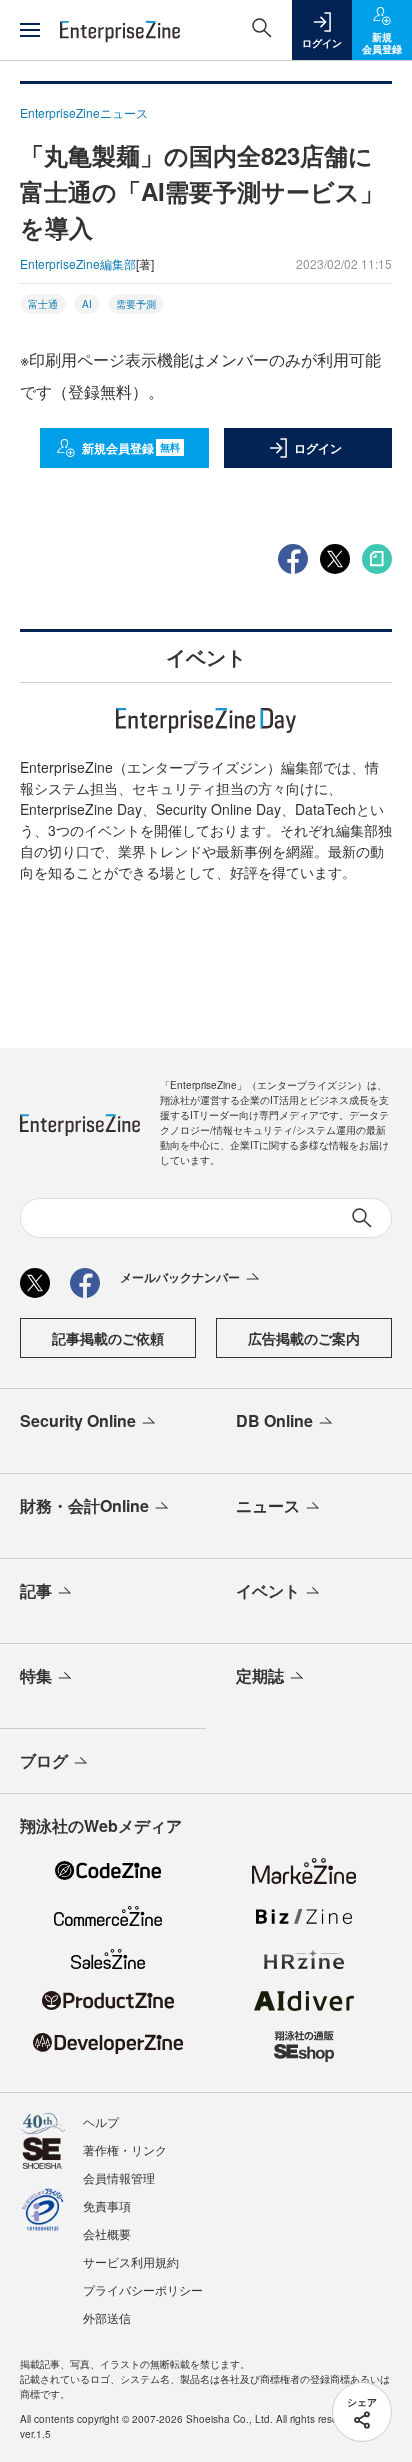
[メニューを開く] (30, 30)
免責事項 (107, 2205)
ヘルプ (101, 2121)
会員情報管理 (119, 2177)
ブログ (44, 1760)
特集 (36, 1675)
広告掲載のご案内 (304, 1338)
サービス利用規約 (131, 2261)
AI (87, 304)
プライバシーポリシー (143, 2289)
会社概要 (107, 2233)
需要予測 (136, 304)
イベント (268, 1590)
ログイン (318, 448)
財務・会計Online (84, 1505)
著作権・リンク (125, 2149)
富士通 (43, 304)
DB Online (274, 1420)
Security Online (78, 1420)
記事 (36, 1590)
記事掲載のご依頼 (108, 1338)
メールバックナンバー (180, 1277)
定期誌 (260, 1675)
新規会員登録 (131, 448)
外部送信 (107, 2317)
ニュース (268, 1505)
